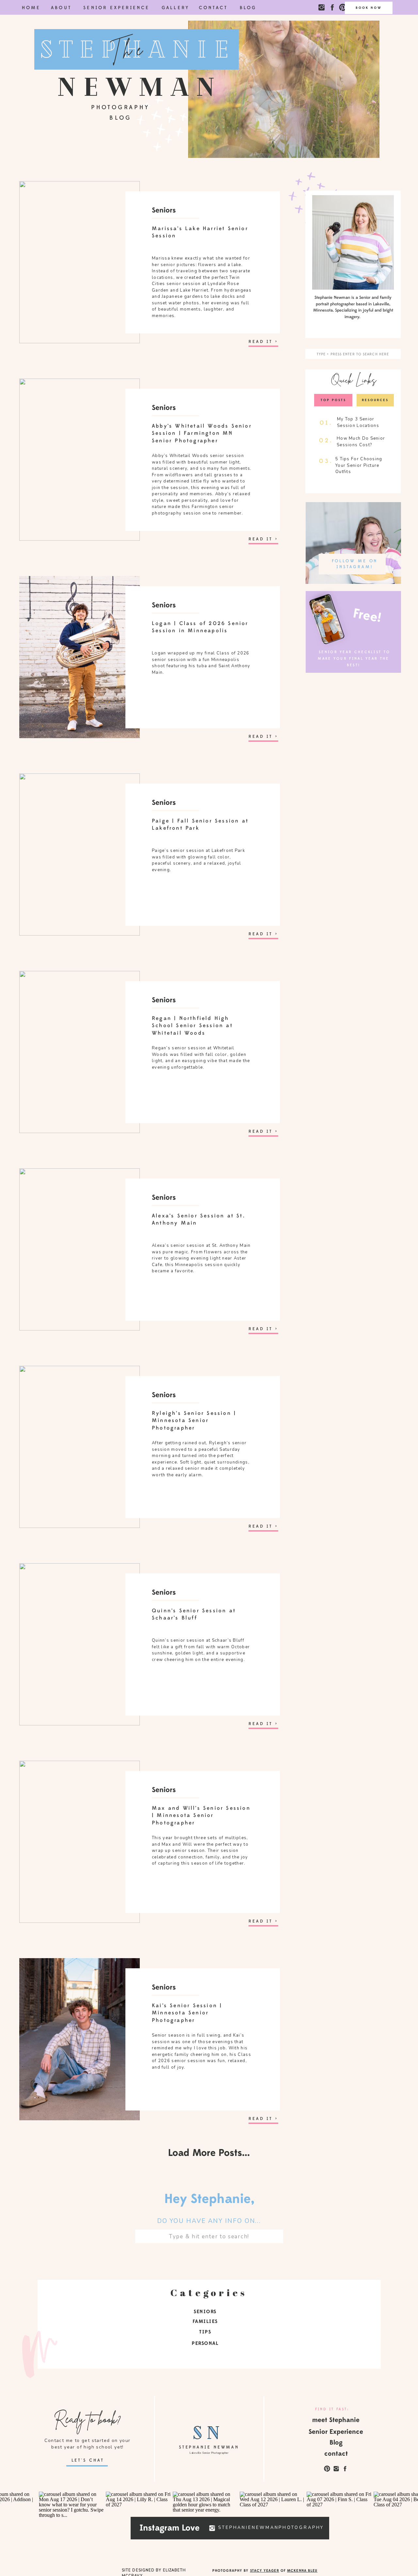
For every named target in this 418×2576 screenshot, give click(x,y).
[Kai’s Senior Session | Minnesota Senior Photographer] (80, 2039)
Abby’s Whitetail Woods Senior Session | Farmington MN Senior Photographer (202, 433)
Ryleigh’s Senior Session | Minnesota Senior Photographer (194, 1421)
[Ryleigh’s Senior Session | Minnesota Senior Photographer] (80, 1447)
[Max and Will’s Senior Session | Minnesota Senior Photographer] (80, 1842)
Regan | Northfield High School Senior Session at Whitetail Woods (192, 1026)
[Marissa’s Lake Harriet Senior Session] (80, 262)
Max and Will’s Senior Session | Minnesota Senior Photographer (201, 1815)
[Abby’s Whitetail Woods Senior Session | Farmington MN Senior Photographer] (80, 460)
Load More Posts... (209, 2153)
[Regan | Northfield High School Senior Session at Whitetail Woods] (80, 1052)
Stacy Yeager (265, 2570)
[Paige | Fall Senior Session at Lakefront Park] (80, 855)
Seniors (164, 210)
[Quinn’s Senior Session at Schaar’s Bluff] (80, 1644)
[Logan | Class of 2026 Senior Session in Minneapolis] (80, 657)
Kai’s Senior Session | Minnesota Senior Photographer (187, 2013)
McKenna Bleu (302, 2570)
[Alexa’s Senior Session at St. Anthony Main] (80, 1249)
